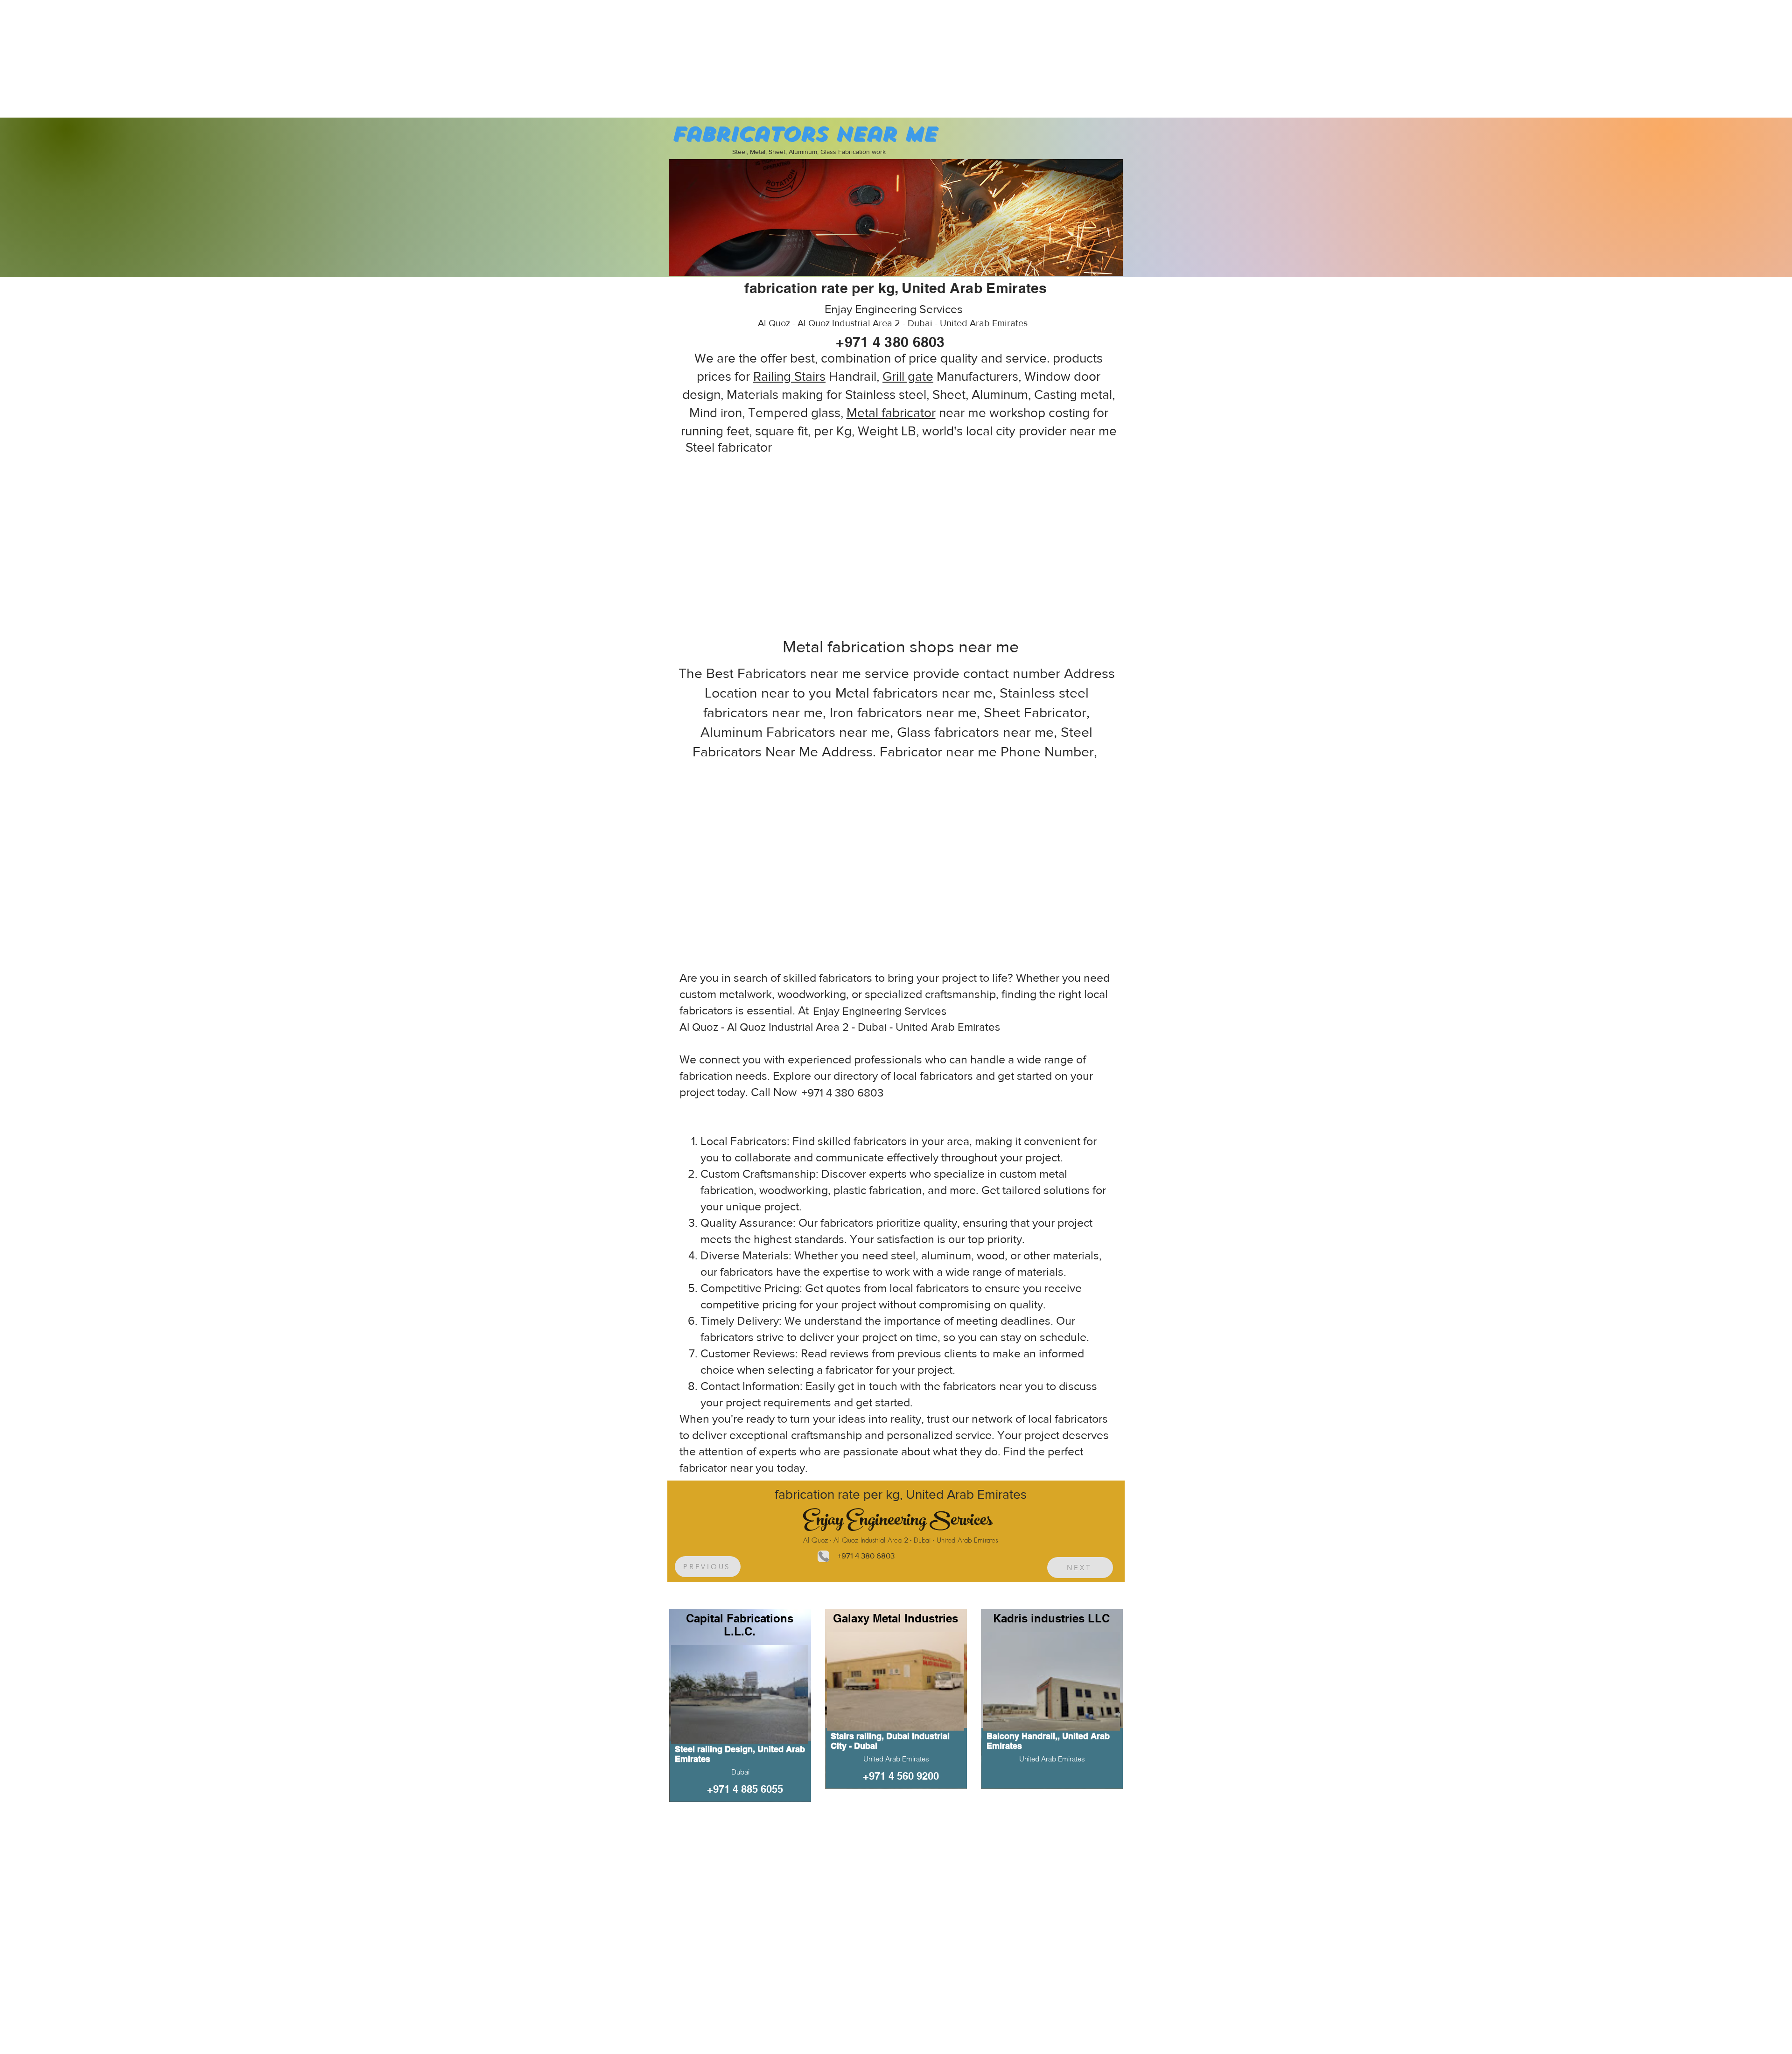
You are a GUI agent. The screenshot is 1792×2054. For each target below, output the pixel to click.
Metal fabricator (891, 413)
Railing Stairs (789, 376)
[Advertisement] (70, 58)
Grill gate (908, 376)
